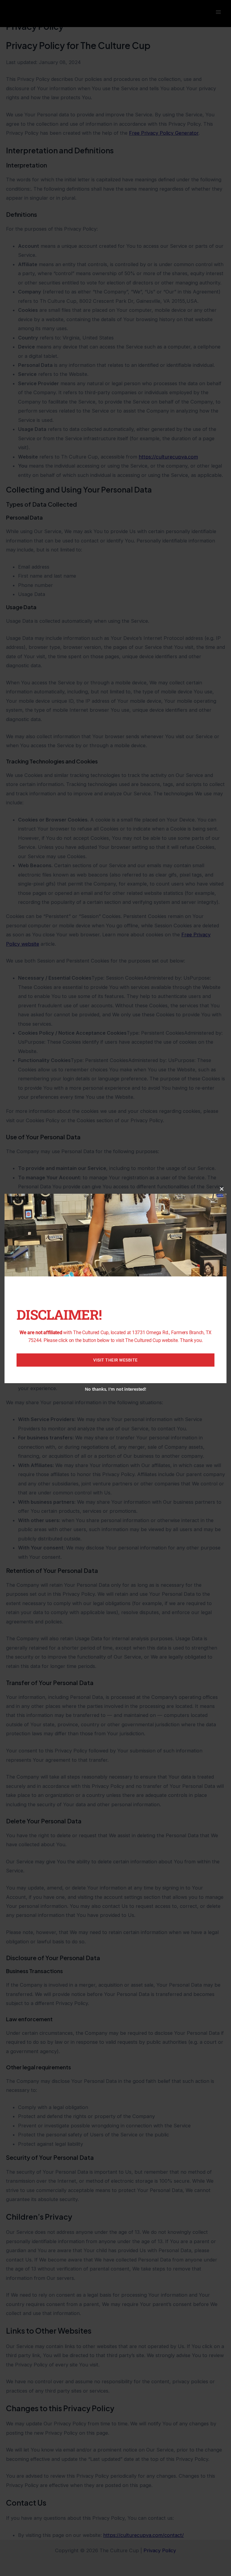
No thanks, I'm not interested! (115, 1389)
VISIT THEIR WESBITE (115, 1360)
